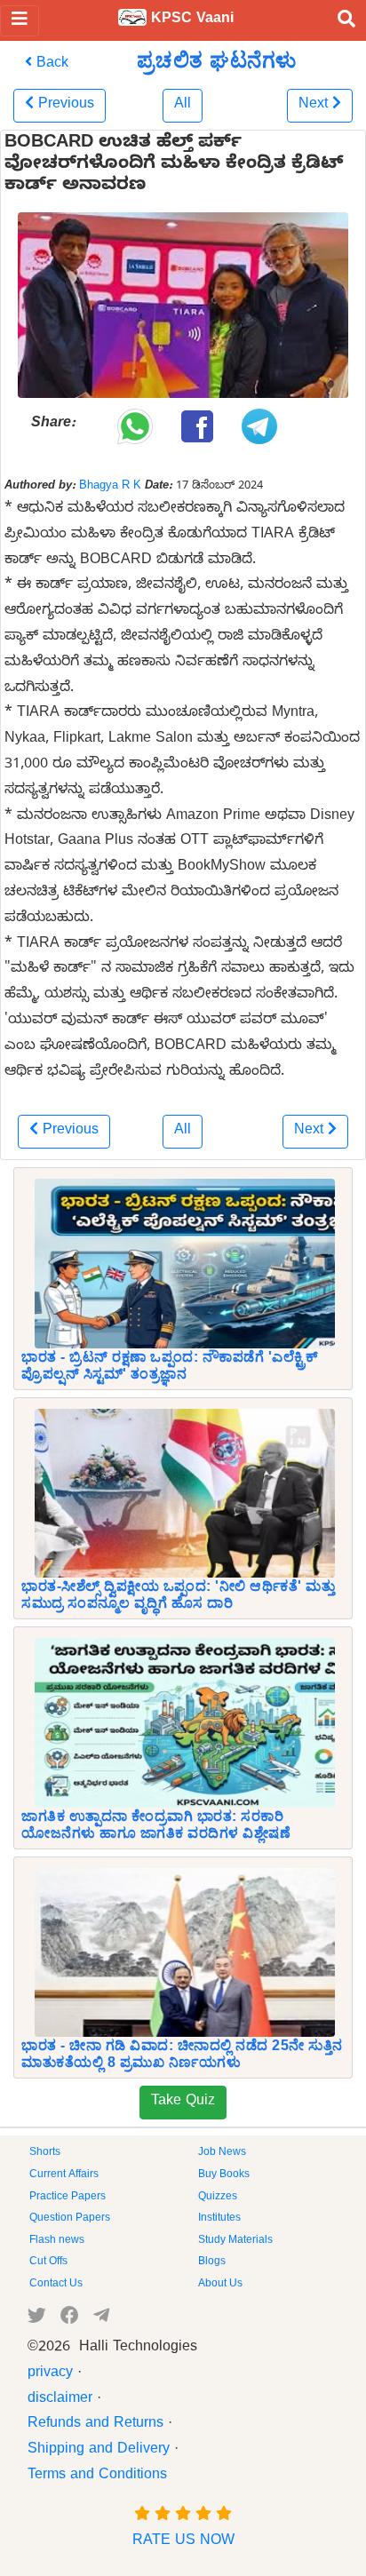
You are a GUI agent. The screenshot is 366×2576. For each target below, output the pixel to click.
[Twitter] (37, 2319)
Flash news (57, 2241)
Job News (222, 2153)
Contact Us (56, 2285)
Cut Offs (48, 2262)
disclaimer (60, 2400)
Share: (53, 425)
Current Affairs (64, 2175)
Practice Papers (68, 2198)
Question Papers (70, 2219)
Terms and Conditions (97, 2477)
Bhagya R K (110, 487)
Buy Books (224, 2175)
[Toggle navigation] (20, 21)
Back (50, 65)
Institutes (219, 2219)
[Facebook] (70, 2319)
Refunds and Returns (95, 2425)
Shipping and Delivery (99, 2451)
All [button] (183, 106)
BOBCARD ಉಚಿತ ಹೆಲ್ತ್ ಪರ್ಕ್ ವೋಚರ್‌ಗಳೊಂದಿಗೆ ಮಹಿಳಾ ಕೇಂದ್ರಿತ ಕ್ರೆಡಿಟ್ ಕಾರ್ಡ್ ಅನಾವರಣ (174, 166)
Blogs (212, 2262)
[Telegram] (101, 2319)
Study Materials (235, 2241)
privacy (50, 2374)
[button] (60, 106)
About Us (220, 2285)
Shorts (45, 2153)
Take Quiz (183, 2103)
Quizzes (218, 2198)
